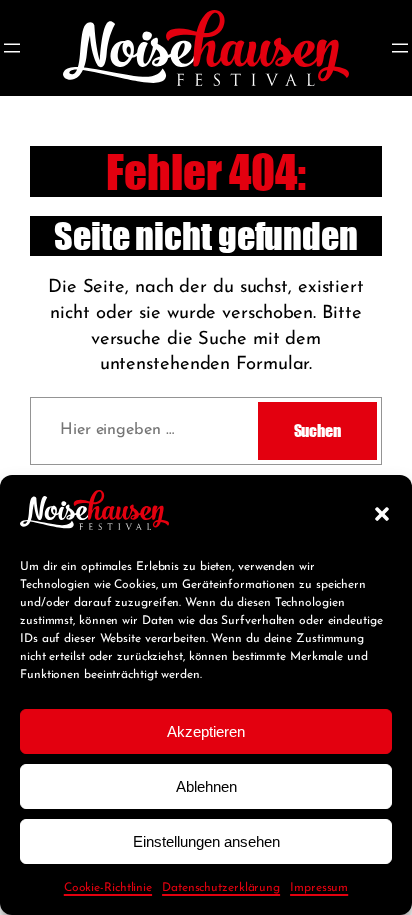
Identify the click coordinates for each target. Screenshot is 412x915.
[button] (382, 514)
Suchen (317, 430)
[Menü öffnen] (12, 48)
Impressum (319, 888)
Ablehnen (206, 786)
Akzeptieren (206, 731)
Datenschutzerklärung (221, 888)
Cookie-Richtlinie (108, 888)
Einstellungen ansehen (206, 841)
